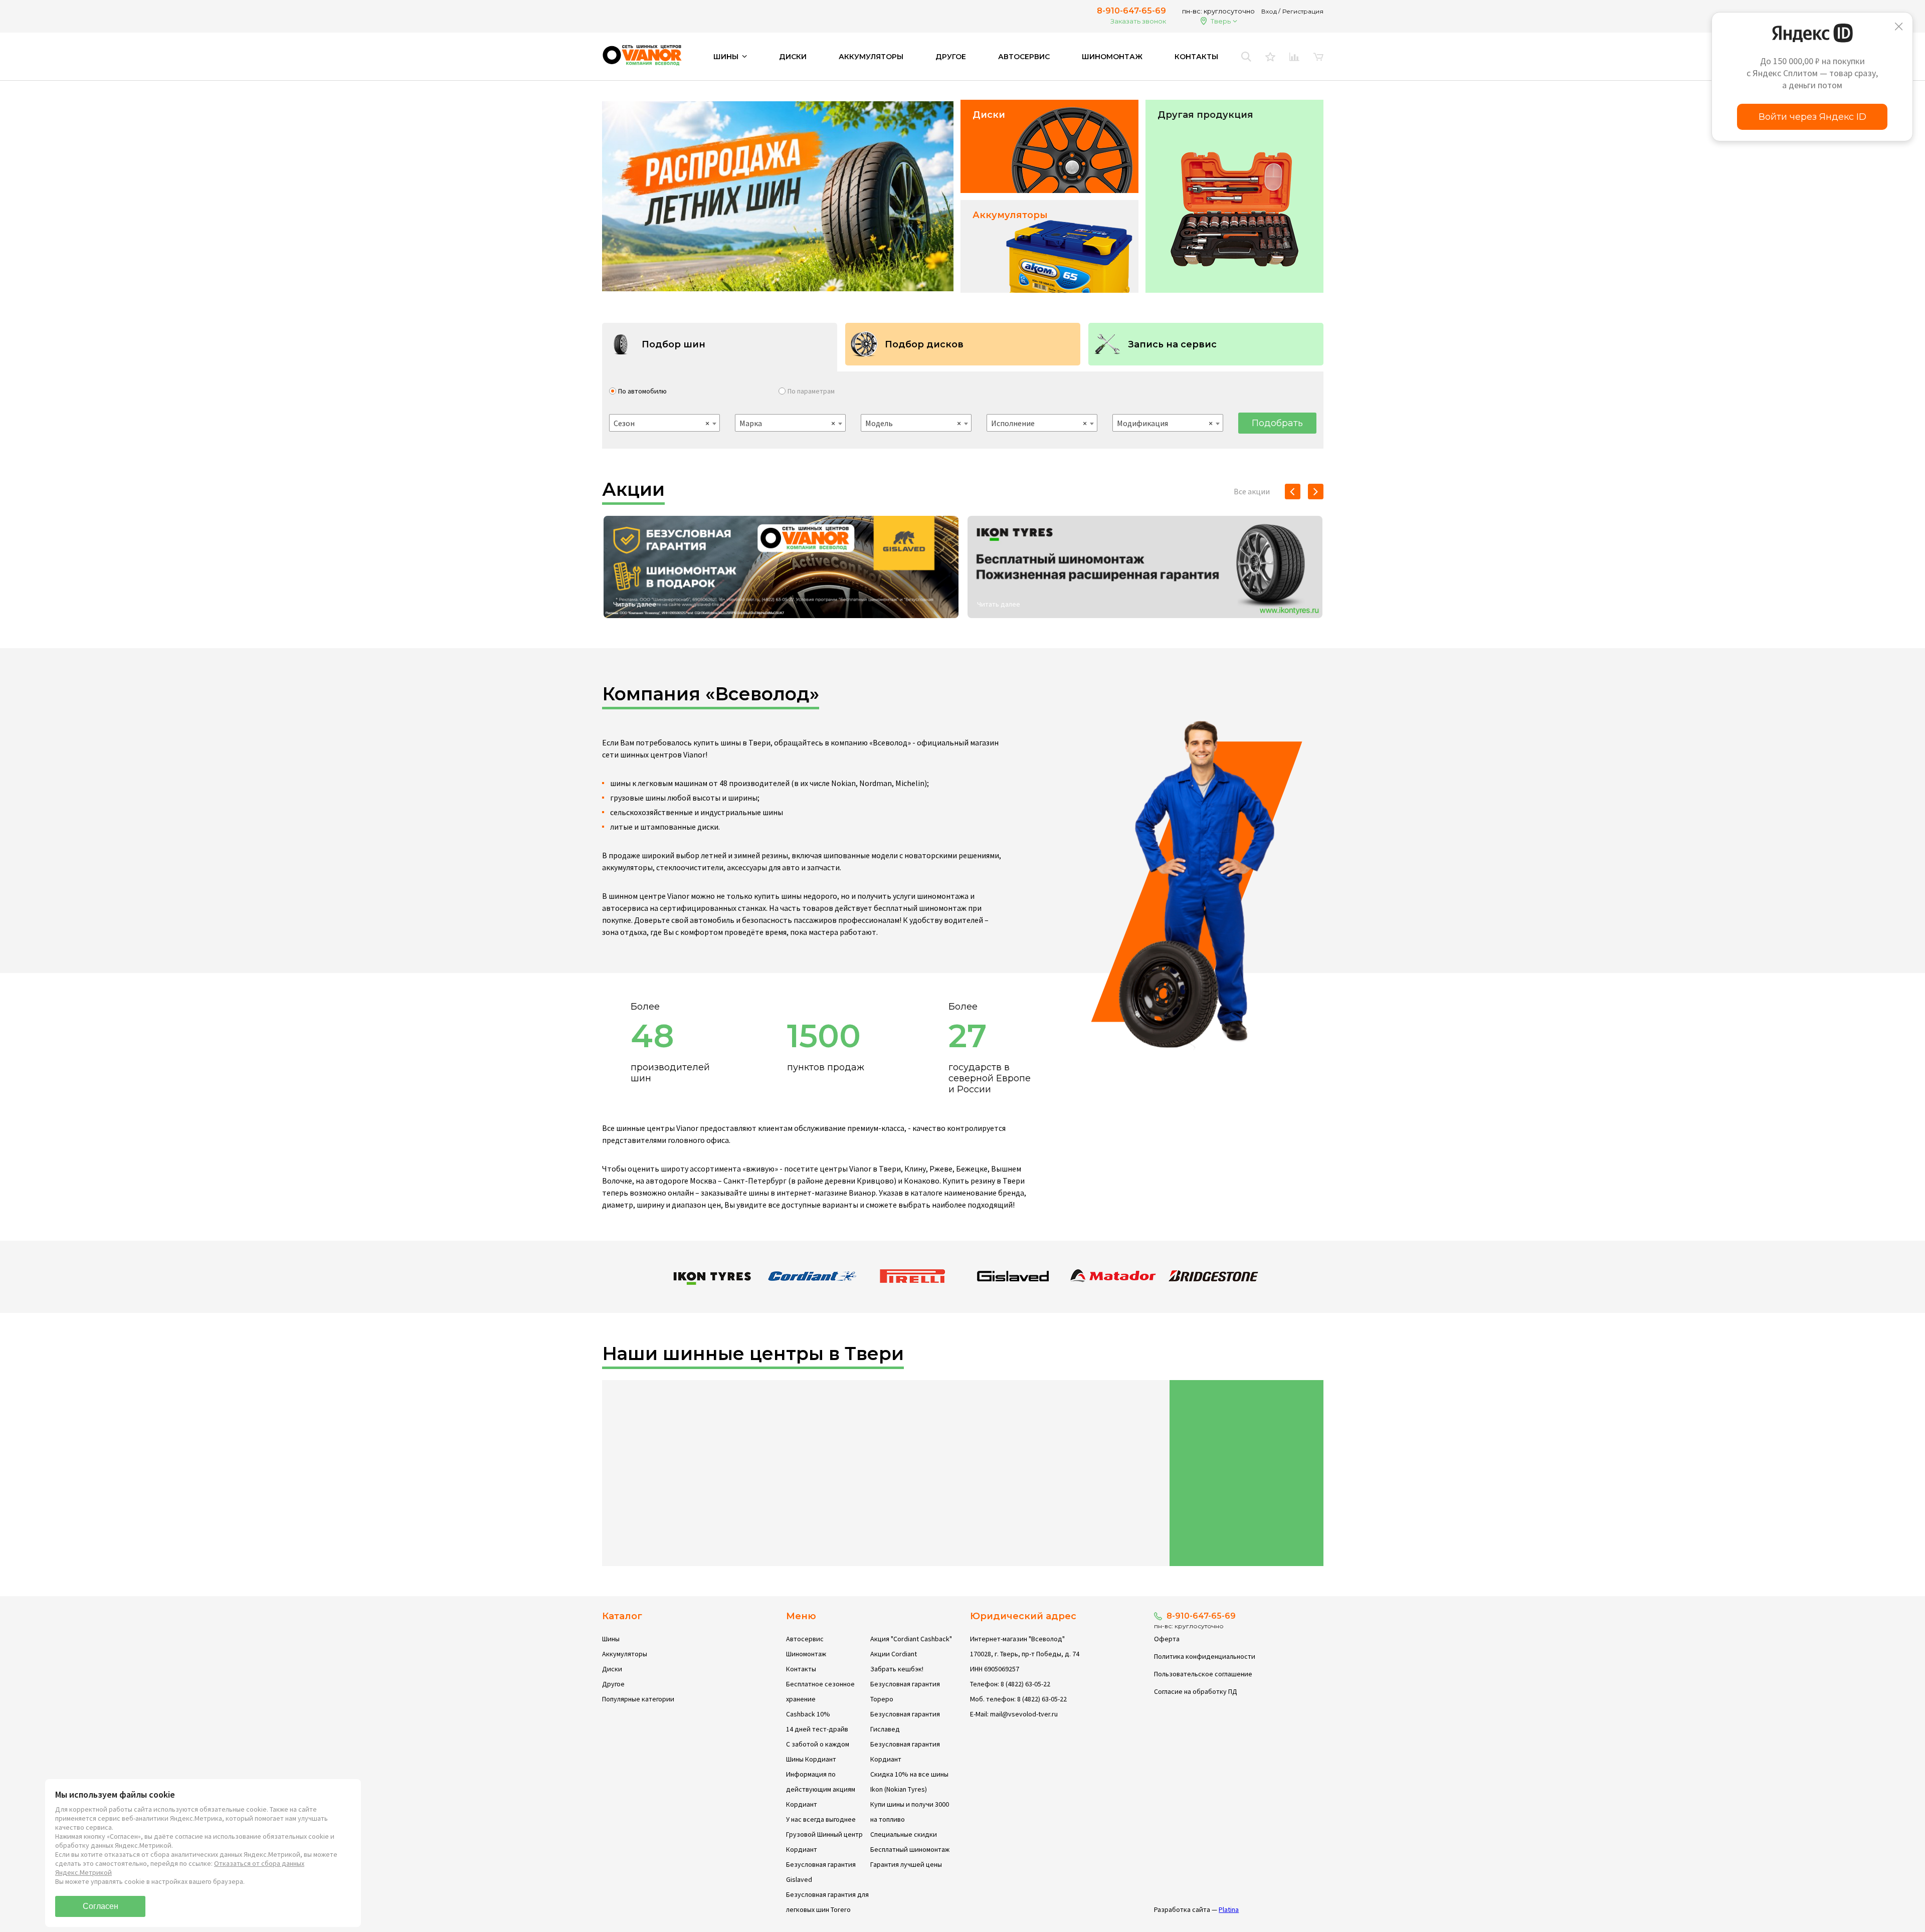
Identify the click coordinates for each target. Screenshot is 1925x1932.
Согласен (101, 1906)
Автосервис (1024, 57)
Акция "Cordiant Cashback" (911, 1639)
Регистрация (1303, 11)
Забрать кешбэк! (897, 1669)
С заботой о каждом (818, 1744)
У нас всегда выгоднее (821, 1819)
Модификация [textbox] (1165, 423)
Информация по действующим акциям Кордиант (821, 1789)
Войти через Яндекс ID (1812, 117)
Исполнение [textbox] (1039, 423)
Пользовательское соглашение (1203, 1674)
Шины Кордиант (811, 1759)
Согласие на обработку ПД (1196, 1691)
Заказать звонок (1138, 21)
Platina (1229, 1909)
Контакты (1196, 57)
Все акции (1252, 491)
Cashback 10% (808, 1714)
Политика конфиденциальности (1205, 1656)
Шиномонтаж (1112, 57)
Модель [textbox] (913, 423)
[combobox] (664, 423)
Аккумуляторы (871, 57)
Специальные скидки (904, 1834)
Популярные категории (638, 1699)
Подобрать (1277, 423)
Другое (951, 57)
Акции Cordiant (894, 1654)
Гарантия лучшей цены (906, 1864)
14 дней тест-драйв (817, 1729)
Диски (793, 57)
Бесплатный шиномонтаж (910, 1849)
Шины (611, 1639)
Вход (1269, 11)
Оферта (1167, 1639)
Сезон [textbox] (661, 423)
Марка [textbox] (787, 423)
